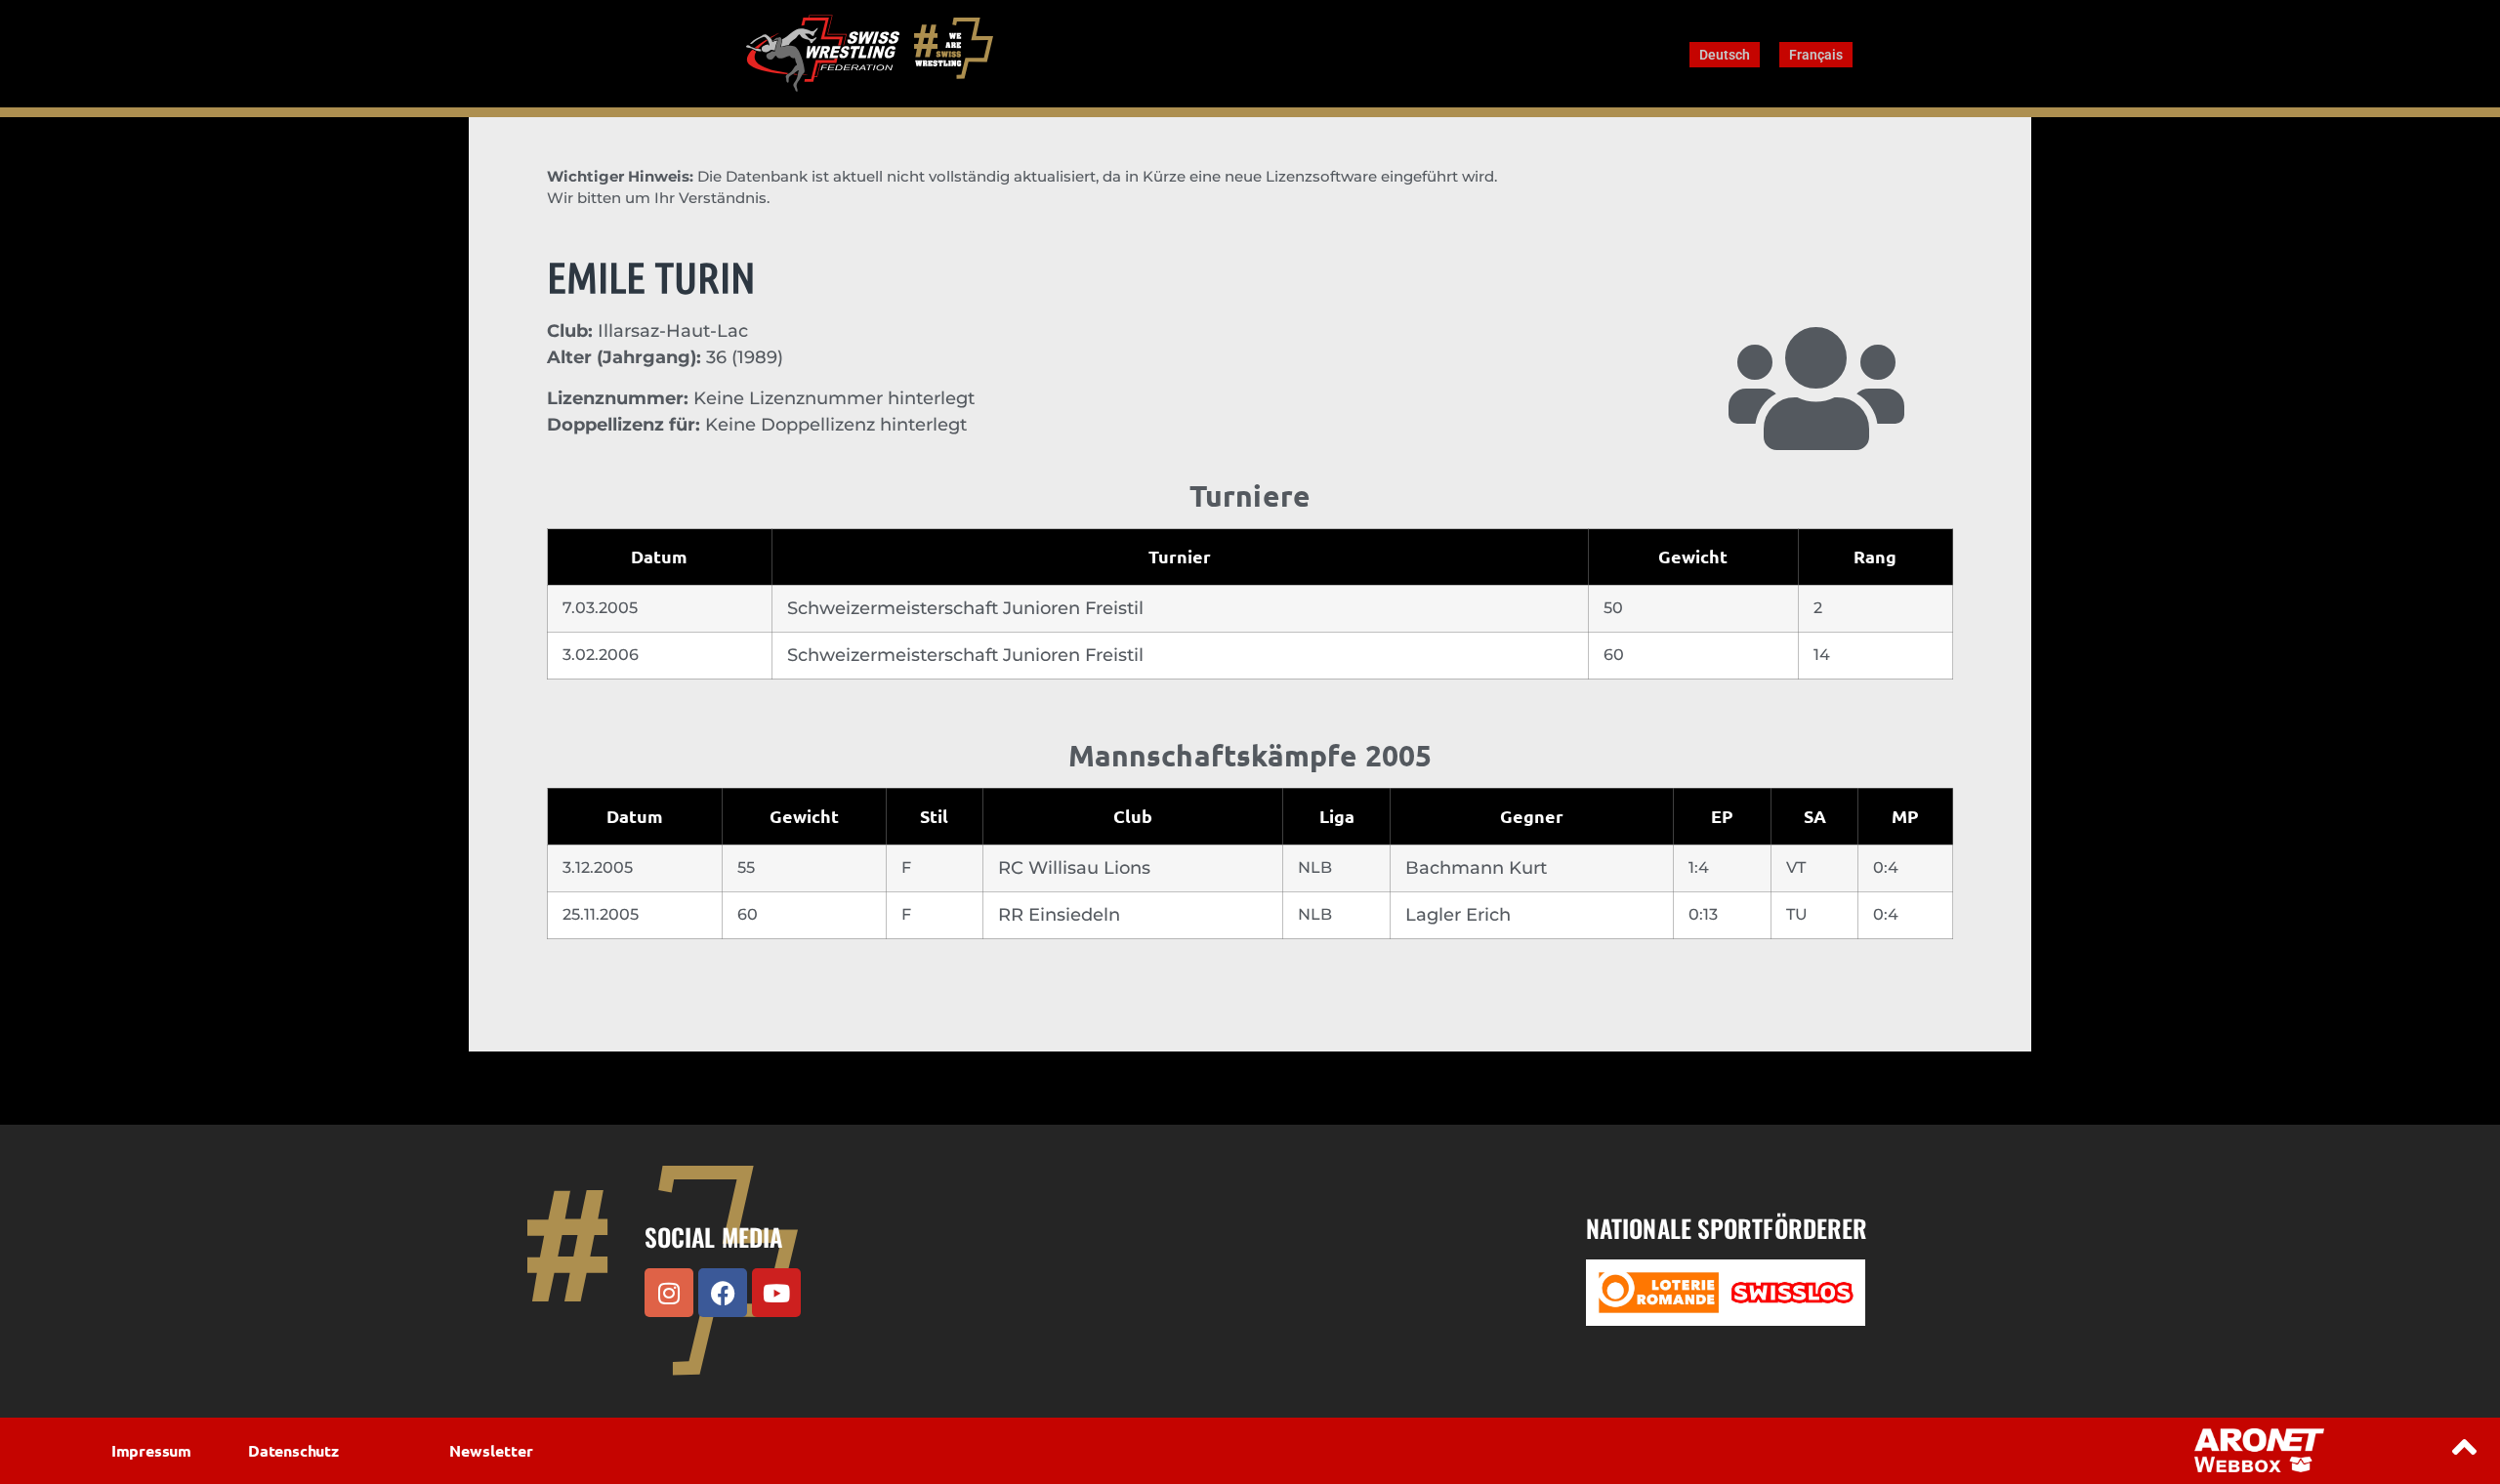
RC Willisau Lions (1074, 868)
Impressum (151, 1450)
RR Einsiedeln (1059, 915)
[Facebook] (723, 1293)
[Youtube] (776, 1293)
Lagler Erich (1458, 915)
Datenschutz (293, 1450)
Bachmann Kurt (1476, 868)
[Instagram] (669, 1293)
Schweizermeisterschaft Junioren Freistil (965, 608)
